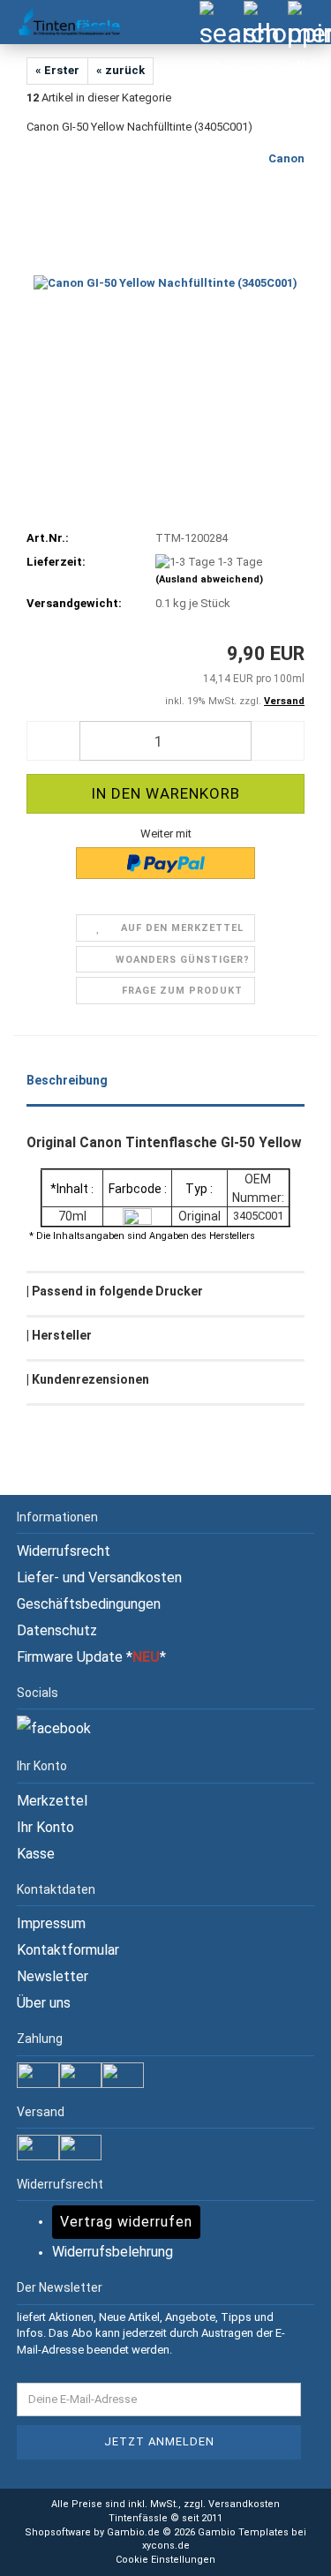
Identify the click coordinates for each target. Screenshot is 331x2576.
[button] (53, 741)
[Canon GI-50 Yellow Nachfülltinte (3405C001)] (165, 283)
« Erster (57, 70)
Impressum (51, 1923)
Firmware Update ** (91, 1657)
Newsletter (53, 1976)
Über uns (44, 2003)
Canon (286, 158)
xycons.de (166, 2546)
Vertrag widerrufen (126, 2222)
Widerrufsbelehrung (113, 2252)
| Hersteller (59, 1335)
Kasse (36, 1854)
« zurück (120, 70)
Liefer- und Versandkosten (99, 1577)
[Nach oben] (282, 2550)
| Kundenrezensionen (88, 1379)
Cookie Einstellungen (165, 2560)
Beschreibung (67, 1080)
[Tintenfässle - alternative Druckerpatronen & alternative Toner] (62, 22)
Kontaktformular (68, 1950)
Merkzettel (52, 1801)
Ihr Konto (45, 1827)
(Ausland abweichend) (209, 579)
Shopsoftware (58, 2532)
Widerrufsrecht (64, 1551)
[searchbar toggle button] (221, 22)
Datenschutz (57, 1630)
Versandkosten (244, 2504)
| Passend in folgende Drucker (115, 1291)
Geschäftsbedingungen (89, 1604)
